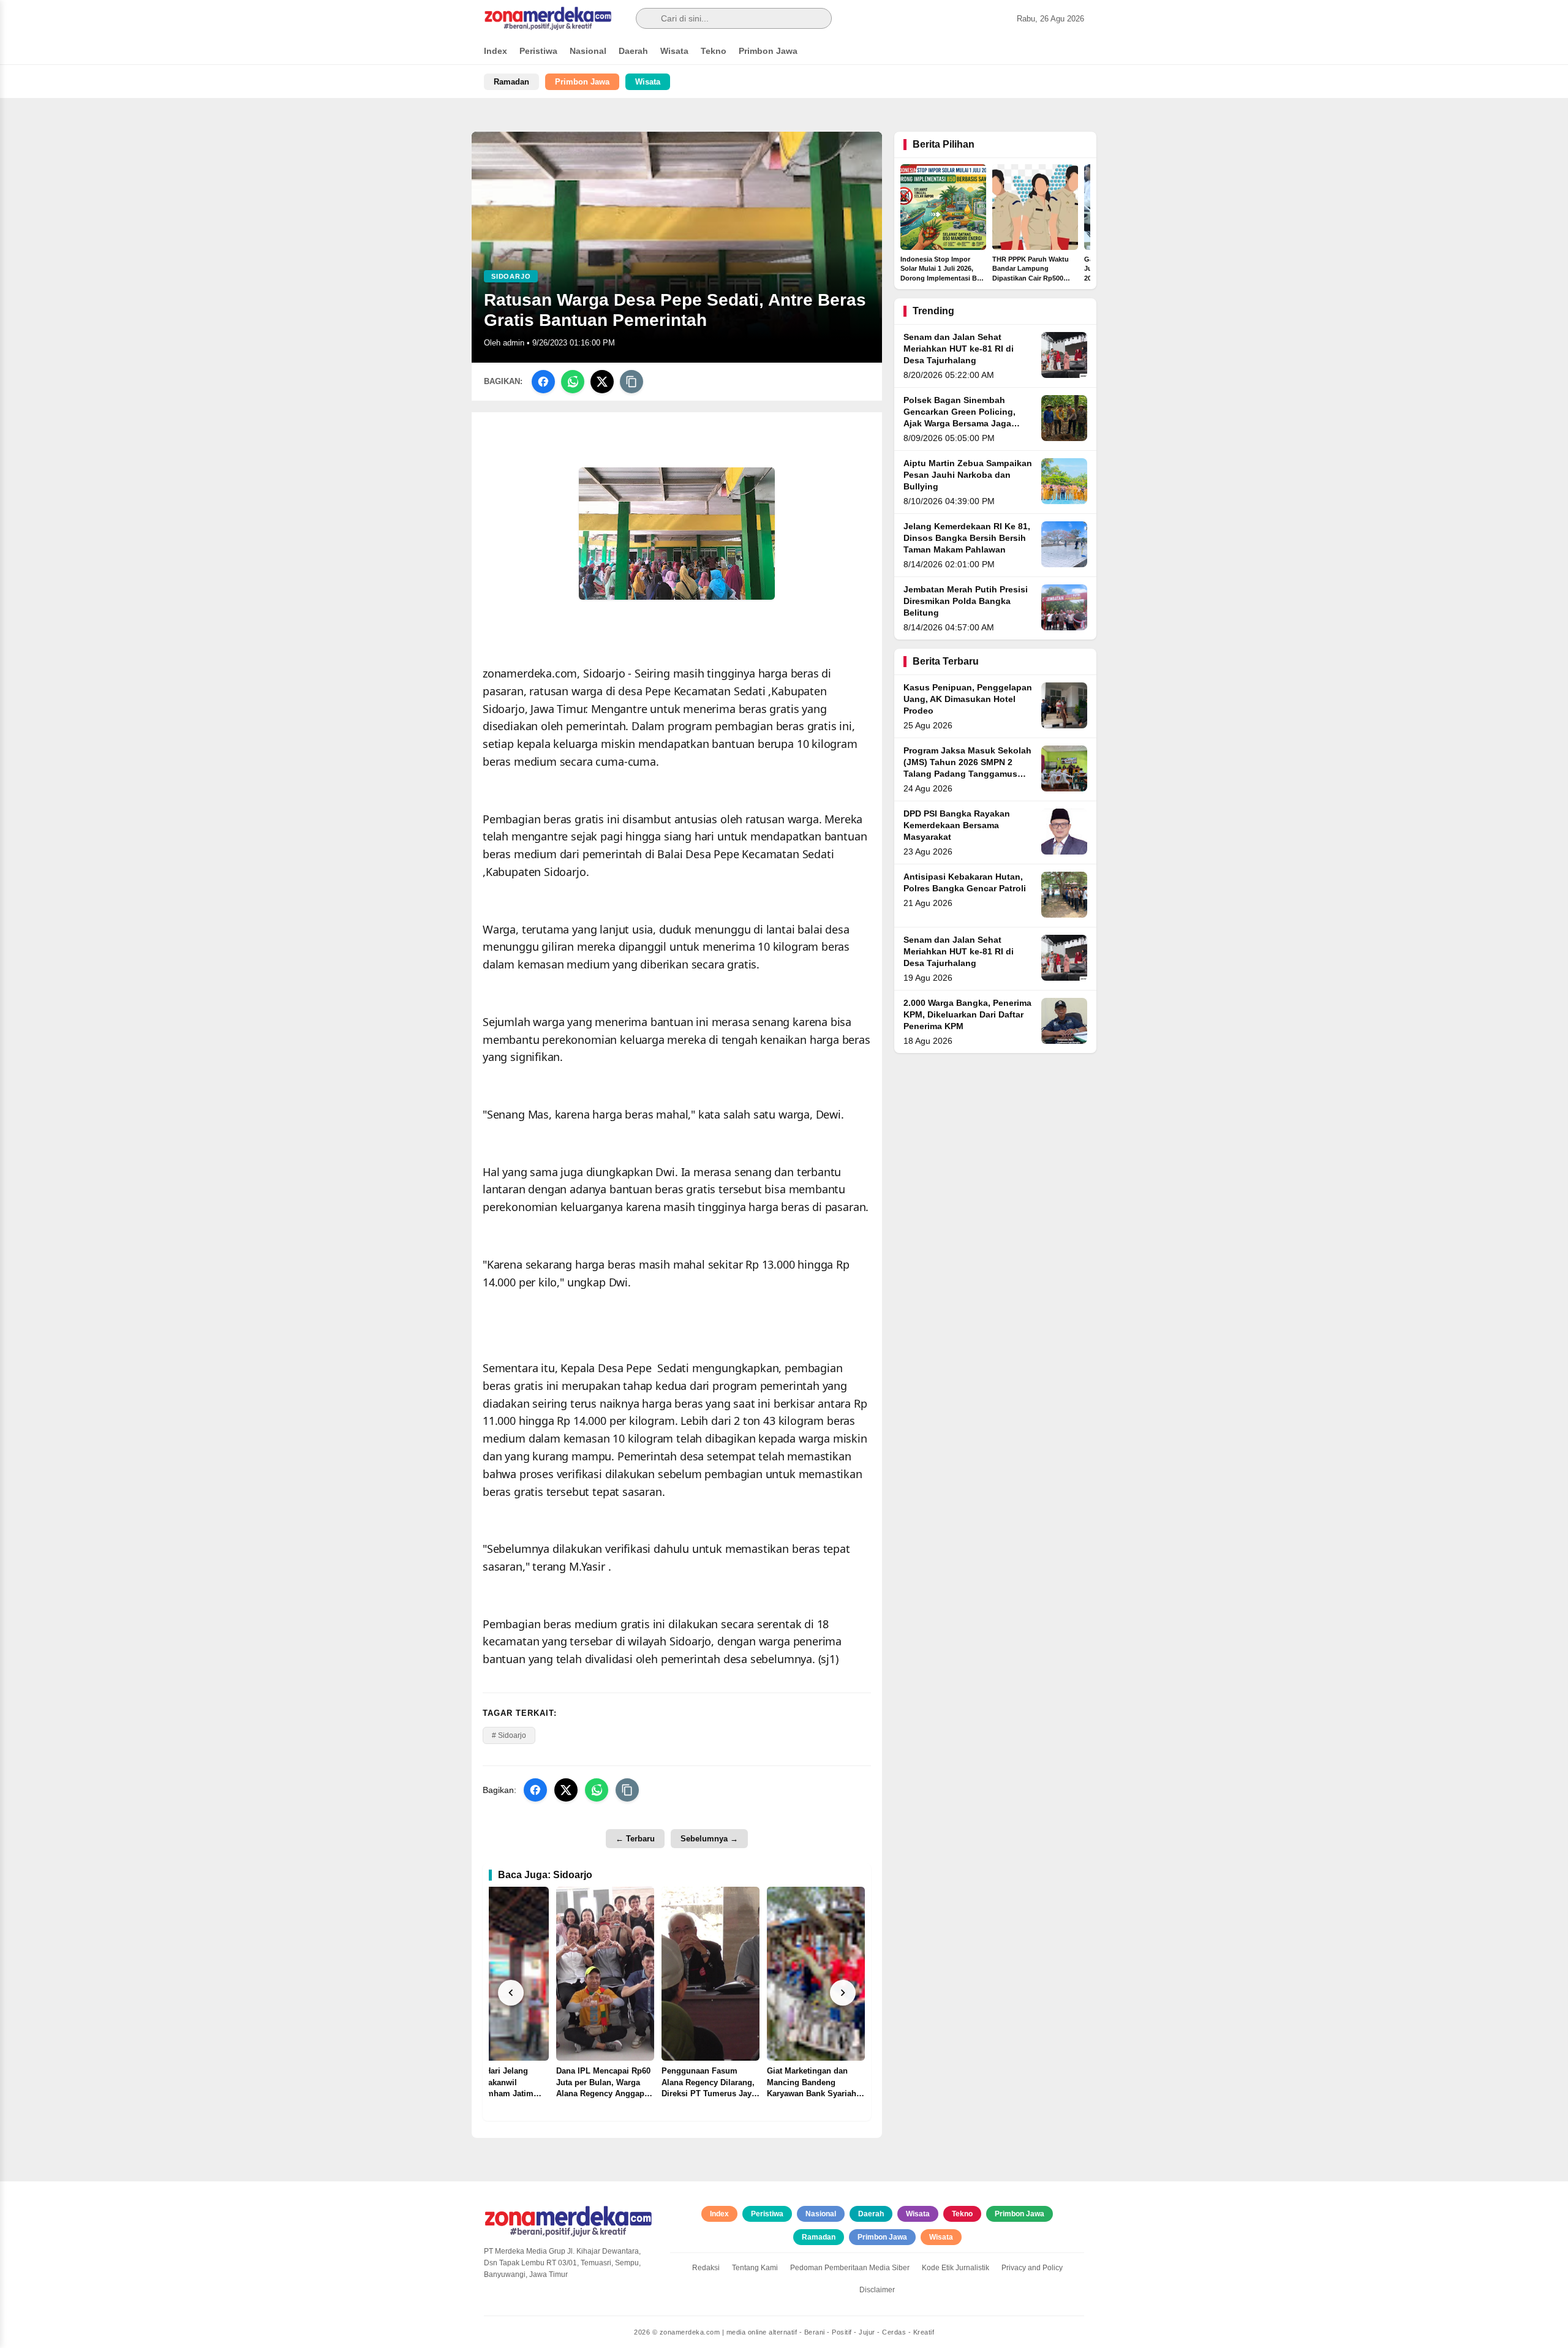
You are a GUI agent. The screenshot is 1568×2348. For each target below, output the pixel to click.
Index (496, 51)
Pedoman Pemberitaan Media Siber (850, 2268)
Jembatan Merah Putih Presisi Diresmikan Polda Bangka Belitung (966, 601)
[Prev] (511, 1993)
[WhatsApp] (573, 382)
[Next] (843, 1993)
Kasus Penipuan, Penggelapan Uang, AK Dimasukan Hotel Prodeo (968, 699)
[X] (602, 382)
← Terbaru (635, 1839)
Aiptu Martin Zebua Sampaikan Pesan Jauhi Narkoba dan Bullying (968, 475)
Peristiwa (538, 51)
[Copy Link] (631, 382)
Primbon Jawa (768, 51)
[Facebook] (543, 382)
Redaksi (706, 2268)
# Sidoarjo (509, 1735)
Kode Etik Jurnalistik (956, 2268)
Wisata (674, 51)
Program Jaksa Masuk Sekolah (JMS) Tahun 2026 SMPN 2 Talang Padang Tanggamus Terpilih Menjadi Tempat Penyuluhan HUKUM (967, 774)
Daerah (633, 51)
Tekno (714, 51)
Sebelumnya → (709, 1839)
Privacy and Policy (1032, 2268)
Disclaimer (877, 2290)
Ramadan (511, 82)
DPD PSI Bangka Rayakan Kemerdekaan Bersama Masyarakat (957, 825)
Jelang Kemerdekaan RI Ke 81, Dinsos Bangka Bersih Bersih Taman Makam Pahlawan (967, 538)
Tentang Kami (755, 2268)
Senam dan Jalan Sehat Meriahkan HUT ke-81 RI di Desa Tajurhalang (959, 349)
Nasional (588, 51)
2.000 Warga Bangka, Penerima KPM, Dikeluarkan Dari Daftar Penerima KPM (967, 1015)
